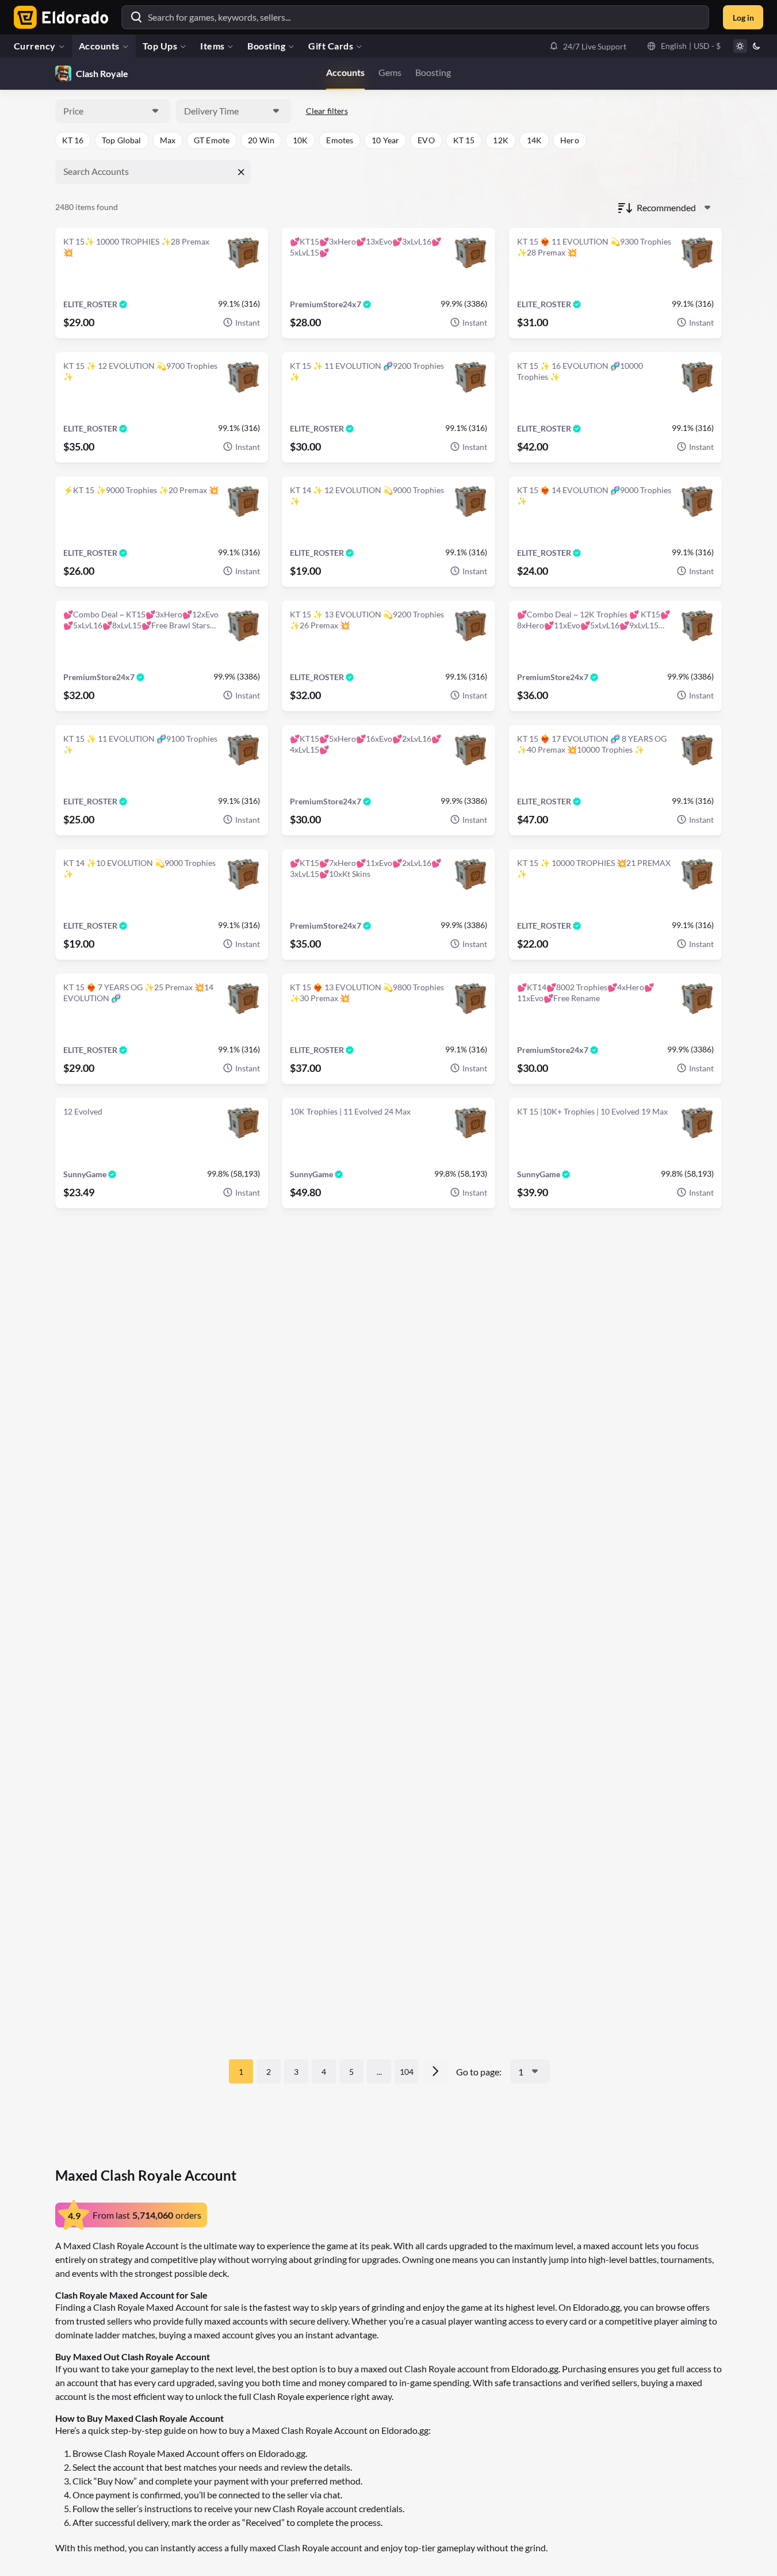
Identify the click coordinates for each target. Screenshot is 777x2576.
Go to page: (479, 2072)
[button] (588, 46)
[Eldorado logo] (58, 17)
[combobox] (113, 111)
